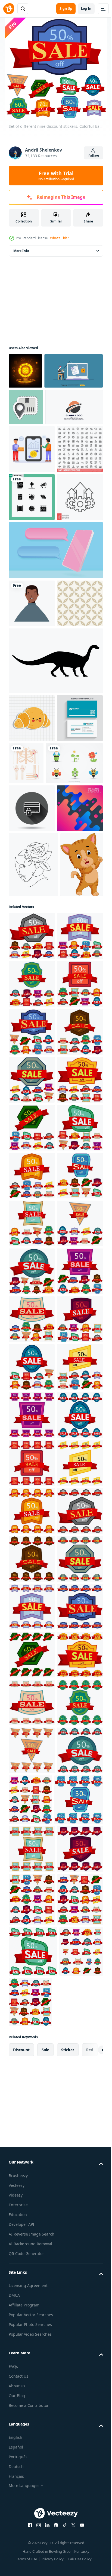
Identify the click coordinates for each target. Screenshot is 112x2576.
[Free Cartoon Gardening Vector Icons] (37, 1027)
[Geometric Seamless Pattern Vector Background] (32, 819)
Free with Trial (56, 176)
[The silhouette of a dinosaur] (55, 876)
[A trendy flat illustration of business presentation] (32, 521)
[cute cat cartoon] (30, 1241)
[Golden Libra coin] (25, 371)
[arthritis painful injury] (74, 979)
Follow (94, 156)
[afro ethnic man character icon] (32, 771)
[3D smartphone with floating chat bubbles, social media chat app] (55, 718)
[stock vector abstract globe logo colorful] (37, 479)
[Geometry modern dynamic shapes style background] (32, 1120)
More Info (21, 251)
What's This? (59, 238)
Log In (86, 9)
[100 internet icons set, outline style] (32, 569)
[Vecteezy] (9, 9)
